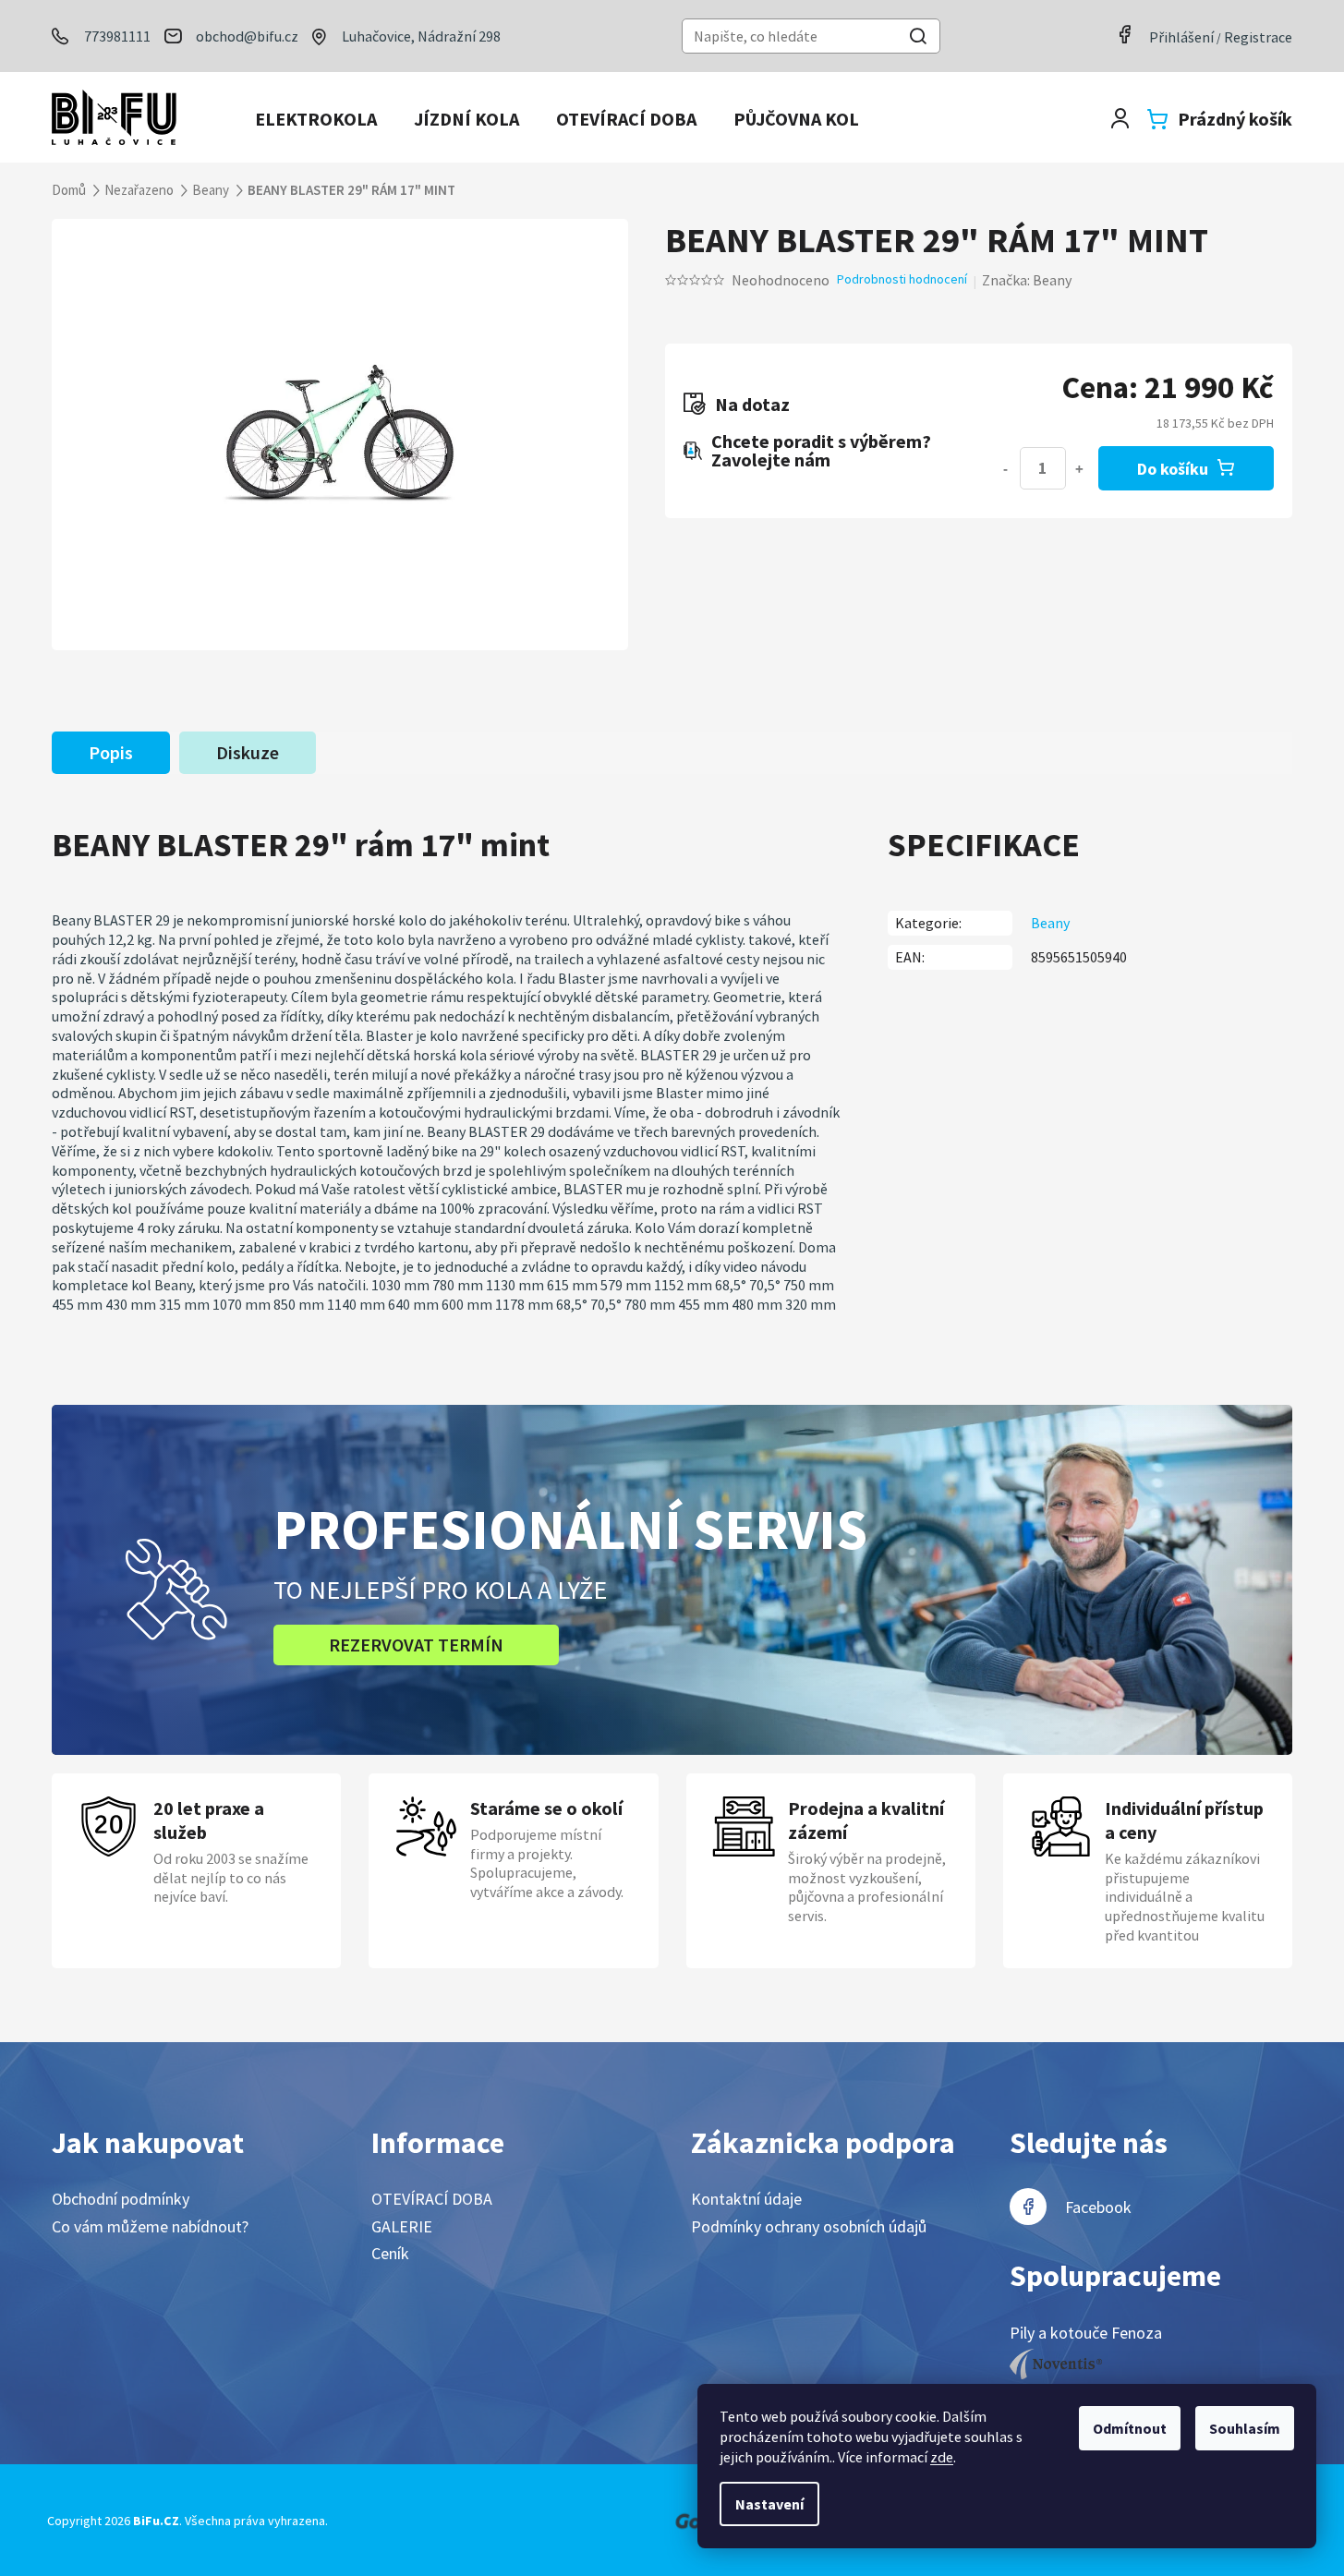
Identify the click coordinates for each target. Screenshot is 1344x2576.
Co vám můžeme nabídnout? (150, 2226)
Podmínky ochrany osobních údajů (809, 2226)
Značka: (1027, 280)
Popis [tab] (111, 752)
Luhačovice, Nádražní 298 (421, 36)
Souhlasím (1245, 2428)
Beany (1050, 923)
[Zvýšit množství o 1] (1080, 468)
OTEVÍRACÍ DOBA (432, 2199)
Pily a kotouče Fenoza (1086, 2333)
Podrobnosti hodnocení (902, 279)
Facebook (1098, 2207)
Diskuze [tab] (248, 752)
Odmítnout (1130, 2428)
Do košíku (1173, 469)
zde (942, 2457)
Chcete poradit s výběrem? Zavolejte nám (821, 451)
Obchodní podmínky (121, 2199)
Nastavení (769, 2504)
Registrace (1258, 37)
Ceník (390, 2253)
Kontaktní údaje (746, 2199)
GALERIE (402, 2226)
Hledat (918, 38)
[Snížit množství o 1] (1006, 468)
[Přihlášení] (1120, 119)
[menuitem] (316, 119)
